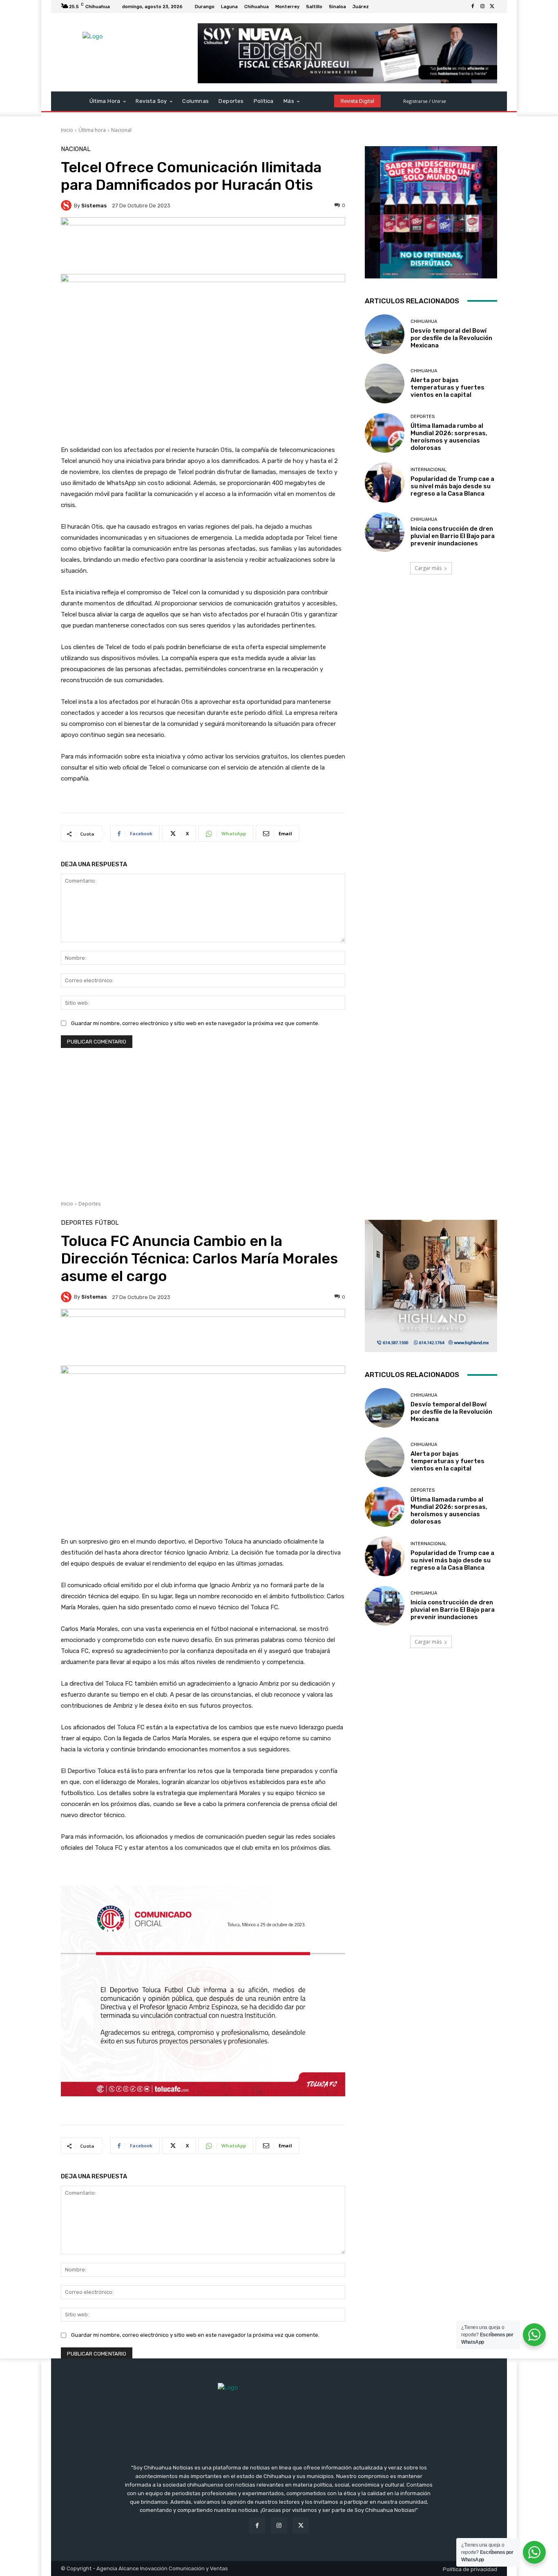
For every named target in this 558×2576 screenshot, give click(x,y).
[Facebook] (473, 7)
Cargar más (428, 568)
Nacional (121, 130)
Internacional (429, 470)
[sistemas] (67, 205)
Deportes (423, 417)
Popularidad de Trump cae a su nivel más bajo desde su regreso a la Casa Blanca (452, 486)
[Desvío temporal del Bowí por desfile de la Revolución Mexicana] (385, 334)
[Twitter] (492, 7)
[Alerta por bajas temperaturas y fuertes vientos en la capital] (385, 384)
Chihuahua (424, 321)
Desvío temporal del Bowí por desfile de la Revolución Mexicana (451, 338)
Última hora (92, 130)
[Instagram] (482, 7)
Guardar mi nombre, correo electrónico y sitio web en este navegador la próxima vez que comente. (195, 1023)
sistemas (94, 206)
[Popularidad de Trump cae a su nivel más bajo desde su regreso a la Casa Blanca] (385, 482)
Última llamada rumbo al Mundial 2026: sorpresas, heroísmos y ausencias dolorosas (449, 437)
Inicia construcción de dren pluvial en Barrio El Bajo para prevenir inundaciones (453, 536)
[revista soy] (203, 246)
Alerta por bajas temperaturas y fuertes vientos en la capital (448, 387)
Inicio (67, 130)
